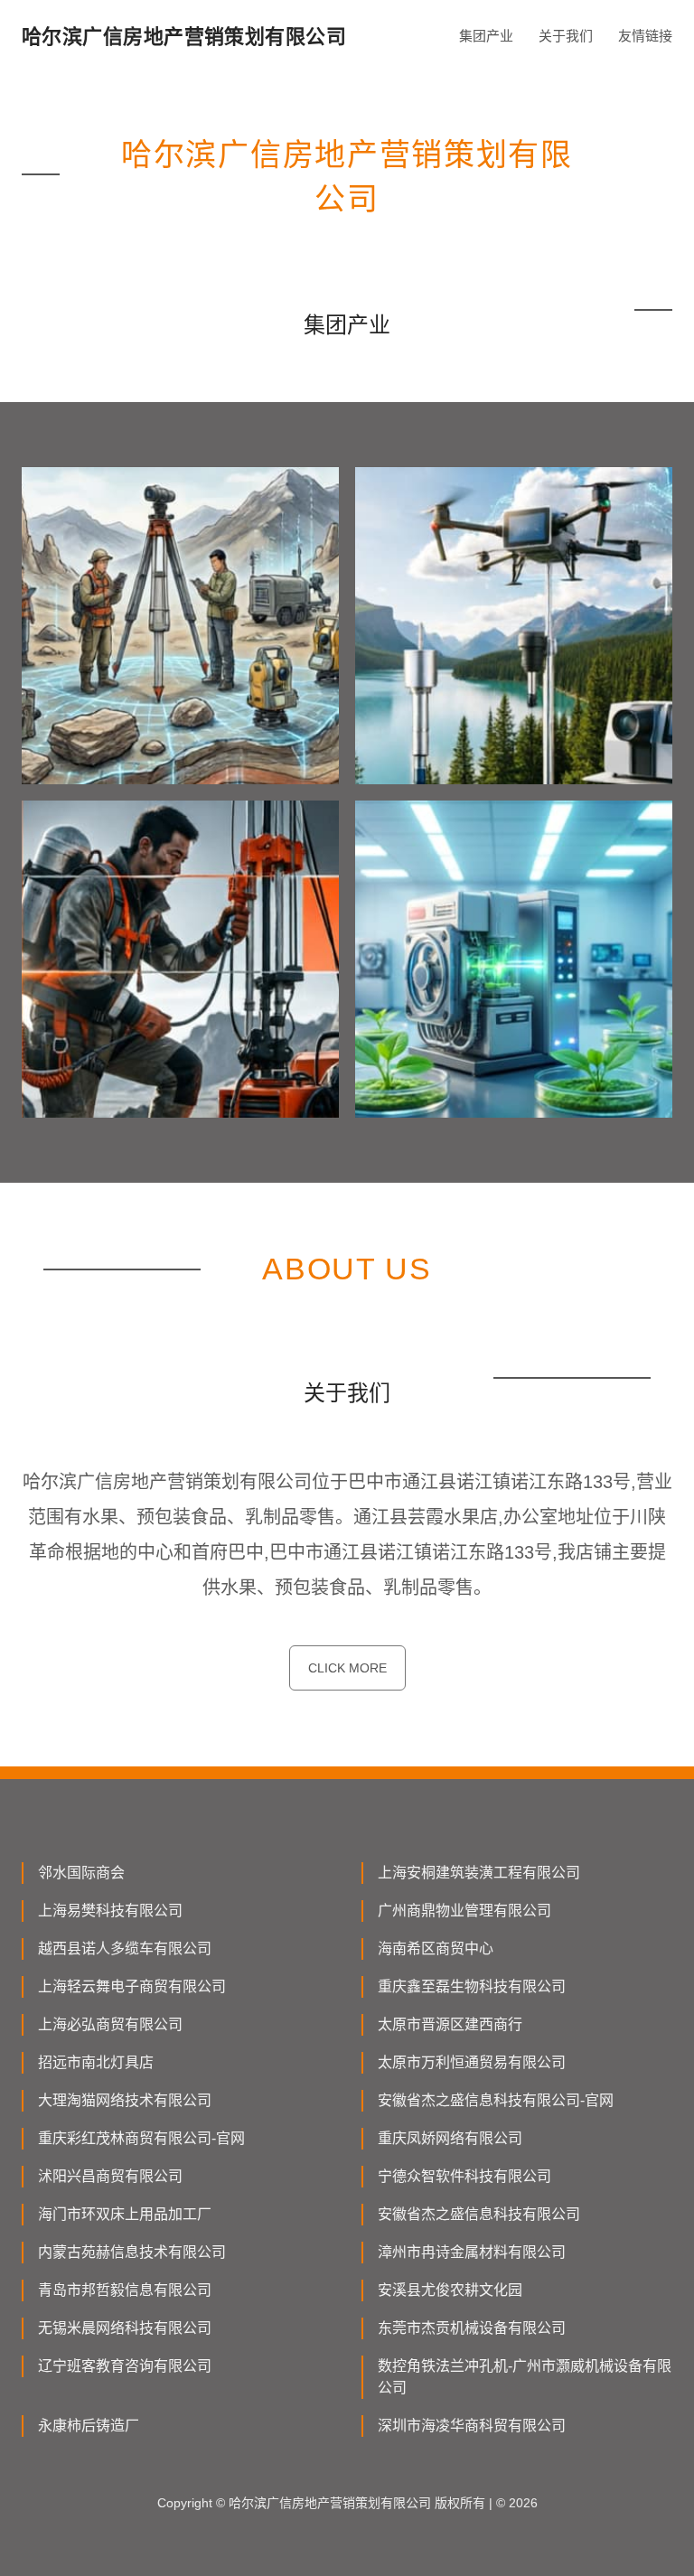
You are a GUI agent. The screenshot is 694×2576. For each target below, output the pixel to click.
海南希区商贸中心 (436, 1948)
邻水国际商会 (81, 1873)
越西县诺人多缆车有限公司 (125, 1948)
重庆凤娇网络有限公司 (450, 2138)
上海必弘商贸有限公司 (110, 2024)
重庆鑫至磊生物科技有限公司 (472, 1986)
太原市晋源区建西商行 (450, 2024)
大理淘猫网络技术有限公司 (125, 2100)
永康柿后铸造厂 (89, 2426)
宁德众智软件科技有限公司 (464, 2176)
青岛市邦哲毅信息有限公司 (125, 2290)
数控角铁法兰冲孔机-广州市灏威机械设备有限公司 (525, 2377)
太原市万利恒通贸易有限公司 (472, 2062)
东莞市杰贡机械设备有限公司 (472, 2328)
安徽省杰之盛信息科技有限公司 (479, 2214)
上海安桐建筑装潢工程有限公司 (479, 1873)
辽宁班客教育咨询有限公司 (125, 2366)
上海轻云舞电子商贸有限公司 (132, 1986)
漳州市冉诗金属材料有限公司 (472, 2252)
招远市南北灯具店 (96, 2062)
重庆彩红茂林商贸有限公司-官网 (141, 2138)
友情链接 (645, 36)
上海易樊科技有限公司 (110, 1911)
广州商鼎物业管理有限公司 (464, 1911)
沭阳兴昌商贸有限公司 (110, 2176)
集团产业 (486, 36)
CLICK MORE (347, 1668)
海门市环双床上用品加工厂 (125, 2214)
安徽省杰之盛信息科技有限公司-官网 (496, 2100)
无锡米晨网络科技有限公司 (125, 2328)
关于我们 (566, 36)
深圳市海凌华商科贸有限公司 (472, 2426)
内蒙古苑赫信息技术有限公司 (132, 2252)
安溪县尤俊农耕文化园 (450, 2290)
